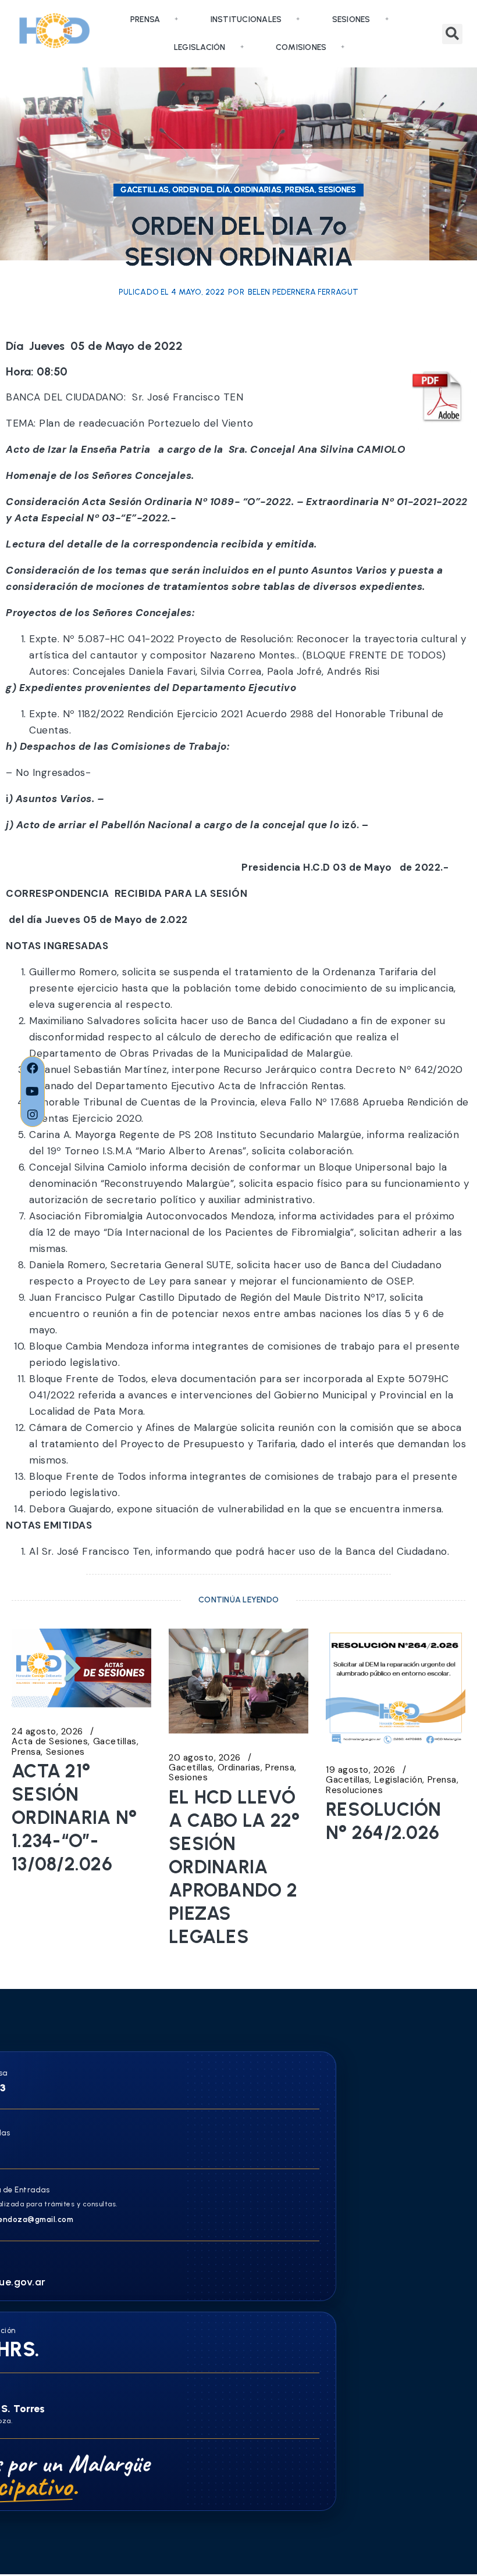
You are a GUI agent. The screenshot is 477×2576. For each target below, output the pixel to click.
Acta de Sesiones (50, 1742)
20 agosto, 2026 (205, 1758)
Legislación (200, 47)
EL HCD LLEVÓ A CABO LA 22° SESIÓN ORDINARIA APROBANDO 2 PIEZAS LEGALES (234, 1867)
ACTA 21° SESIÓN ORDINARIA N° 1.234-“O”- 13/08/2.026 (74, 1817)
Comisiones (301, 47)
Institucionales (246, 19)
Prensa (145, 19)
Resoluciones (354, 1790)
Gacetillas (115, 1742)
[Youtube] (33, 1092)
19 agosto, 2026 (361, 1770)
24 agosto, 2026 (47, 1732)
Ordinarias (239, 1768)
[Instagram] (33, 1115)
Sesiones (351, 19)
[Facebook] (33, 1068)
